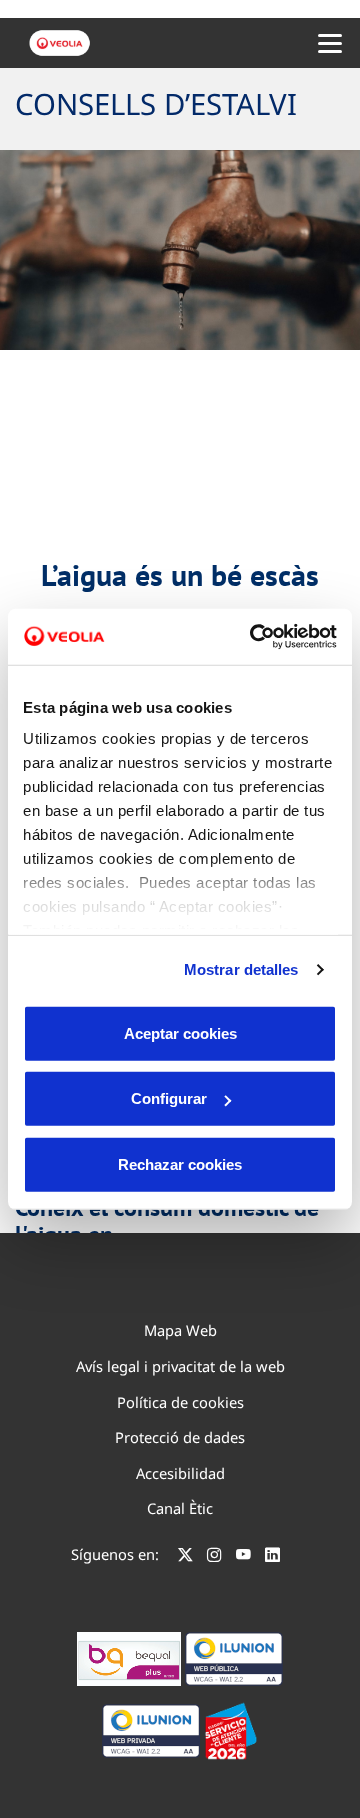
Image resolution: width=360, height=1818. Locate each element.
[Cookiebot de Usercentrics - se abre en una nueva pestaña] (254, 637)
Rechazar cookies (180, 1163)
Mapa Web (180, 1330)
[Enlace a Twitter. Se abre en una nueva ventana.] (185, 1557)
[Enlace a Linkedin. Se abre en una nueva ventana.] (272, 1557)
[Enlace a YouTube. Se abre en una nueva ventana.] (243, 1557)
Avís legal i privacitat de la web (180, 1366)
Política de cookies (180, 1402)
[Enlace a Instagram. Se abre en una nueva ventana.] (214, 1557)
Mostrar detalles (241, 969)
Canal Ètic (180, 1508)
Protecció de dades (180, 1437)
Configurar (169, 1098)
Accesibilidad (180, 1473)
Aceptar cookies (180, 1032)
